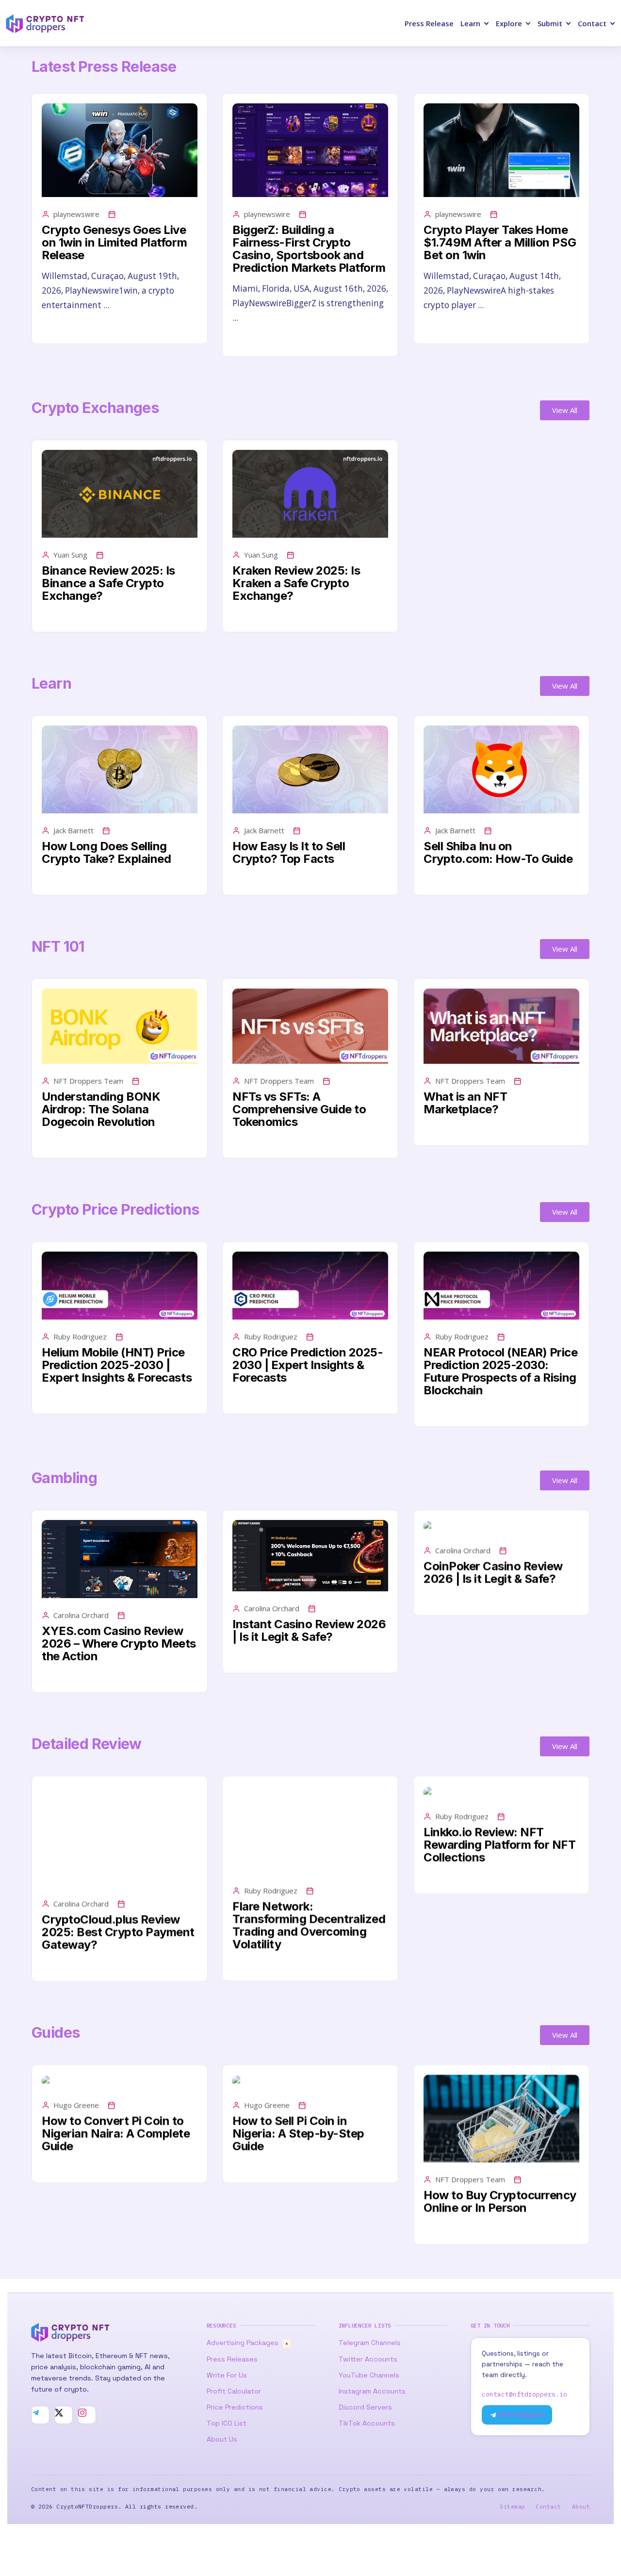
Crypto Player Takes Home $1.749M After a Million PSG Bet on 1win (500, 242)
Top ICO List (227, 2423)
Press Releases (232, 2359)
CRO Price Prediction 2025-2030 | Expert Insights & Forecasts (308, 1365)
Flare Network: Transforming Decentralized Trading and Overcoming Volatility (309, 1925)
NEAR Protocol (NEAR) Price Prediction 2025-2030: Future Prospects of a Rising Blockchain (501, 1371)
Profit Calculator (234, 2391)
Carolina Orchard (81, 1615)
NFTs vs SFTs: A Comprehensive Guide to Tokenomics (299, 1109)
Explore (509, 23)
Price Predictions (235, 2407)
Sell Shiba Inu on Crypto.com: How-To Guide (498, 852)
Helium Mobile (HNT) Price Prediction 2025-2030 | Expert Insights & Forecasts (117, 1365)
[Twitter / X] (64, 2415)
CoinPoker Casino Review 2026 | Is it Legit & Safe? (493, 1573)
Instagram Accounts (372, 2391)
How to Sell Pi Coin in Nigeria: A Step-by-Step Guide (298, 2134)
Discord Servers (365, 2407)
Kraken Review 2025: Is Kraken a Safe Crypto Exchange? (296, 583)
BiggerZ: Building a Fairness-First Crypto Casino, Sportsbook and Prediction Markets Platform (309, 249)
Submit (550, 23)
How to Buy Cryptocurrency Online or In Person (500, 2202)
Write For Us (227, 2375)
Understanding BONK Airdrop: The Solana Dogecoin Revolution (101, 1109)
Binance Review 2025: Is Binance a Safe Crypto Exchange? (108, 583)
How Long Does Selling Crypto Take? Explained (106, 852)
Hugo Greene (76, 2105)
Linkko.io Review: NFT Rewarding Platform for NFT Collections (500, 1845)
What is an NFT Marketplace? (465, 1103)
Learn (470, 23)
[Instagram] (87, 2415)
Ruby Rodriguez (80, 1337)
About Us (222, 2439)
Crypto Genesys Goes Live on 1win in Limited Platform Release (114, 242)
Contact (592, 23)
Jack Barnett (74, 830)
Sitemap (512, 2506)
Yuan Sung (70, 555)
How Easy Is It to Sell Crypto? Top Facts (289, 852)
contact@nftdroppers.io (524, 2394)
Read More (62, 328)
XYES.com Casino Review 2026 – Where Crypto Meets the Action (119, 1643)
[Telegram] (40, 2415)
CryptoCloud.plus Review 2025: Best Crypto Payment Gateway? (118, 1932)
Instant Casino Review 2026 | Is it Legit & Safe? (309, 1630)
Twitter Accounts (368, 2359)
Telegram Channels (370, 2343)
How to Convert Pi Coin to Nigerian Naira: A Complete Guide (116, 2134)
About (581, 2506)
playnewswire (76, 214)
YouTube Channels (369, 2375)
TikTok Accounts (367, 2423)
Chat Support (521, 2415)
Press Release (429, 23)
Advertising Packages (247, 2343)
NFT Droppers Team (88, 1081)
